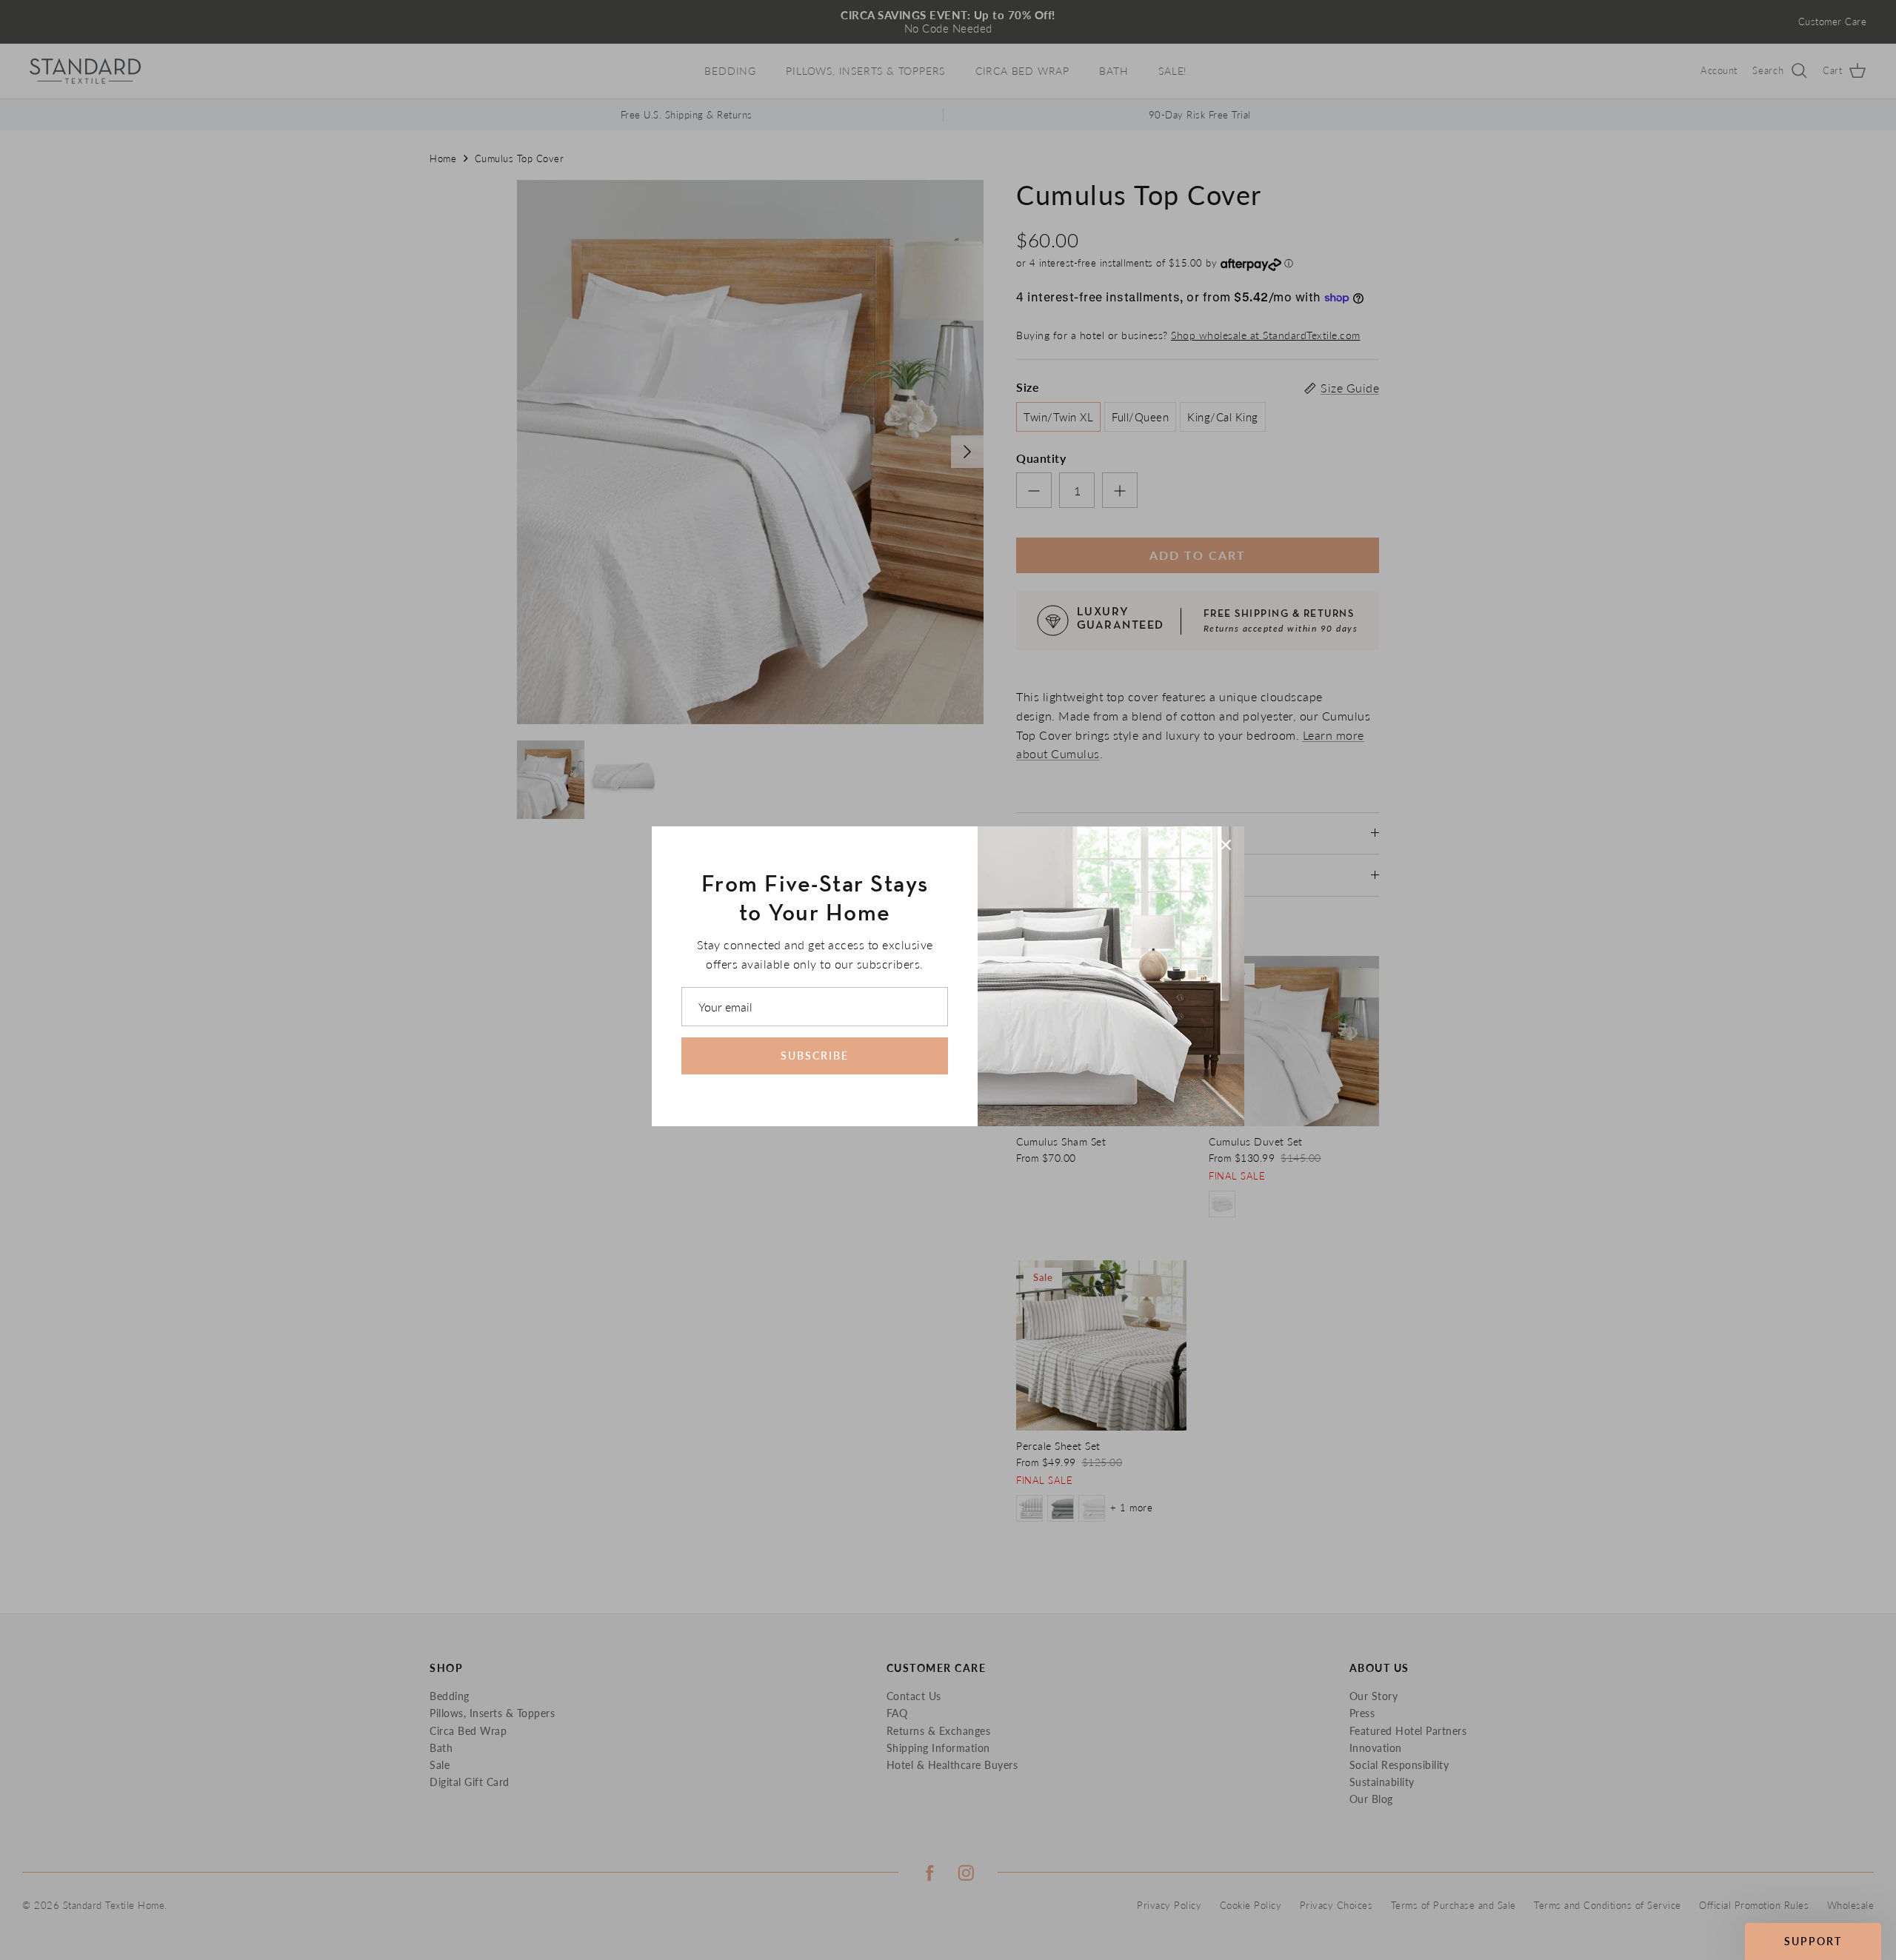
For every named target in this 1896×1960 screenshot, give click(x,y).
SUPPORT (1813, 1941)
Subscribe (815, 1056)
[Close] (1226, 845)
